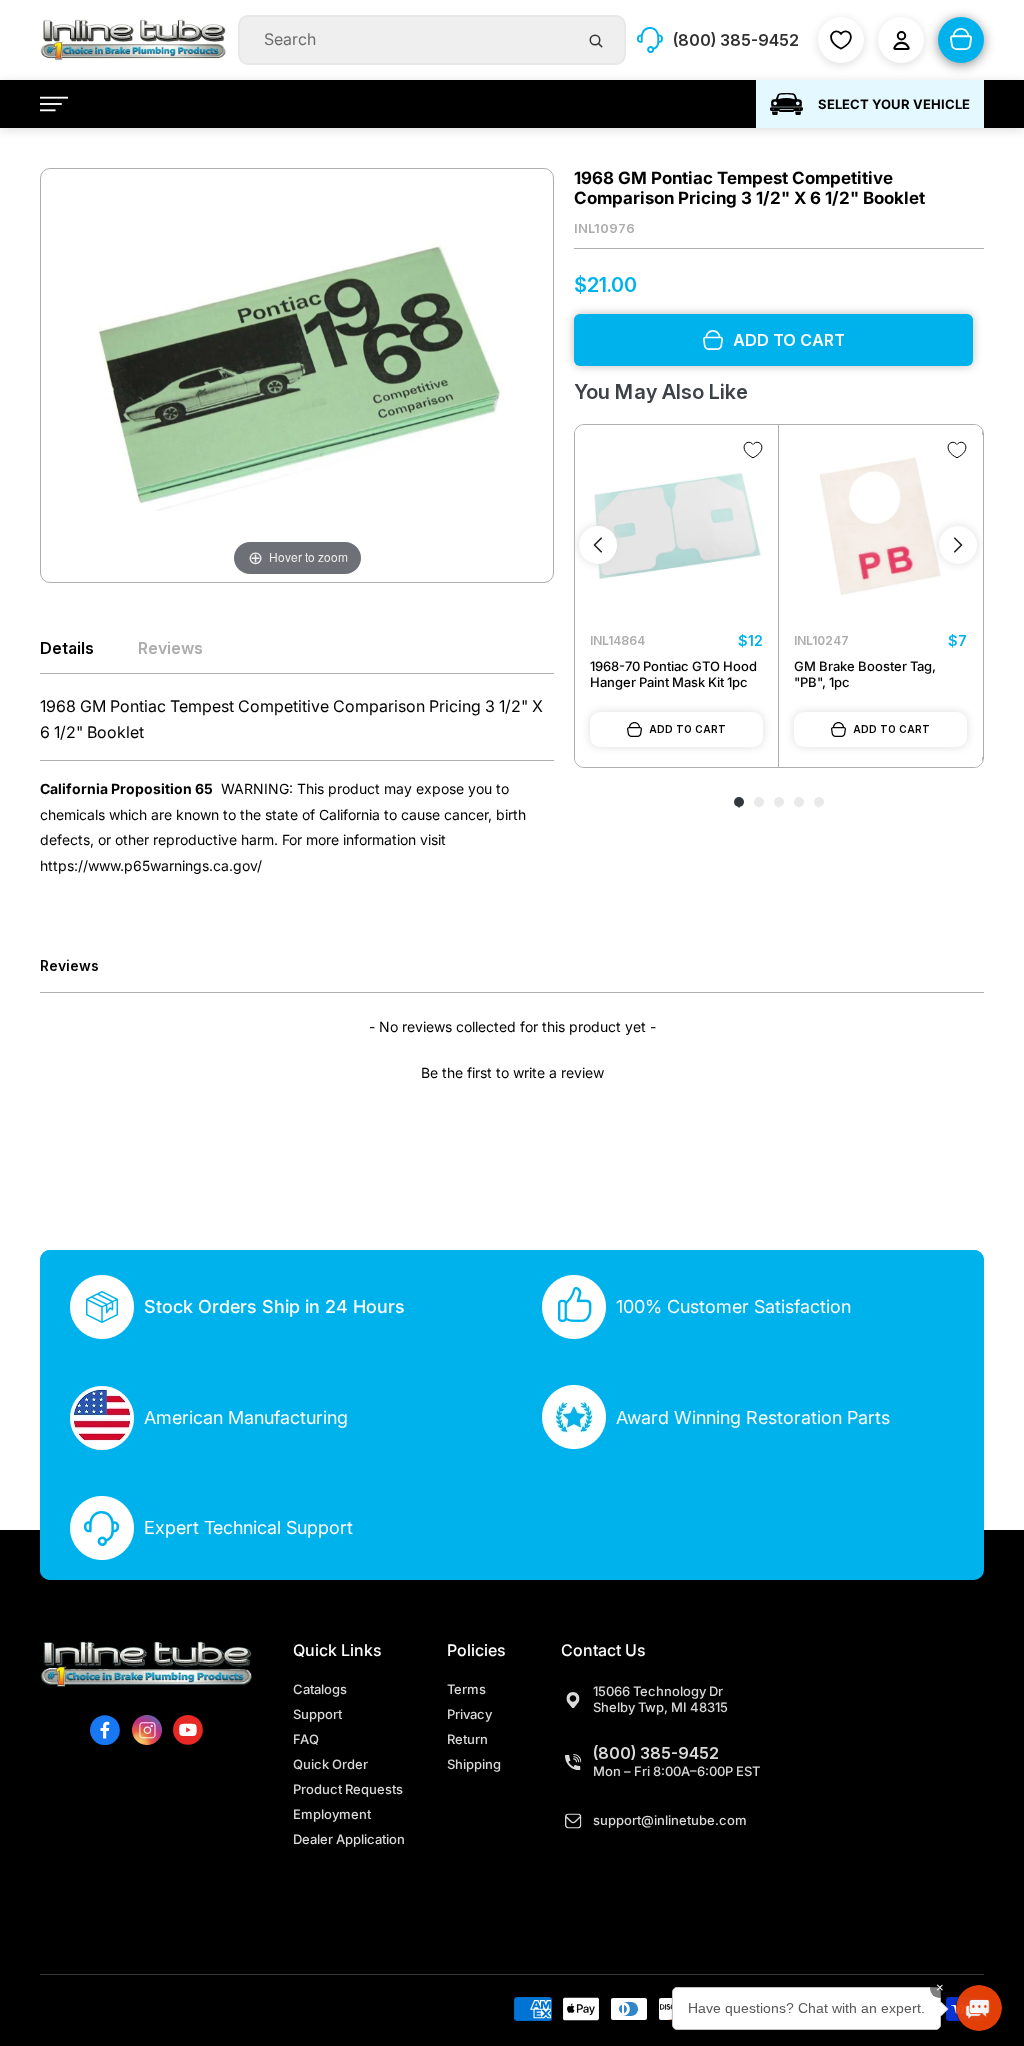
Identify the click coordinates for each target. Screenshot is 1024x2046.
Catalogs (320, 1689)
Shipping (474, 1764)
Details (67, 648)
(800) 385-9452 (656, 1753)
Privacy (469, 1714)
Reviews (170, 648)
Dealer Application (349, 1839)
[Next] (958, 545)
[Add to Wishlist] (753, 450)
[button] (512, 1070)
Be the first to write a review (512, 1072)
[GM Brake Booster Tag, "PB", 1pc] (880, 526)
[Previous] (598, 545)
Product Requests (348, 1789)
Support (317, 1714)
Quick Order (330, 1764)
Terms (466, 1689)
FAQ (306, 1739)
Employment (332, 1814)
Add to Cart (687, 729)
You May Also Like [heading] (660, 392)
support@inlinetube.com (670, 1820)
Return (467, 1739)
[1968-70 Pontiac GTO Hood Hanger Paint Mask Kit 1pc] (676, 526)
